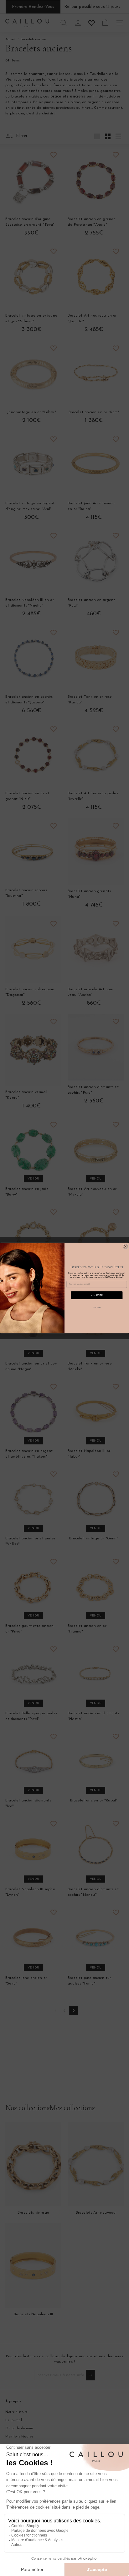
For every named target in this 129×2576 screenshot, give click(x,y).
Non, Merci (97, 1307)
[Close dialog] (125, 1246)
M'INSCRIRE (97, 1295)
